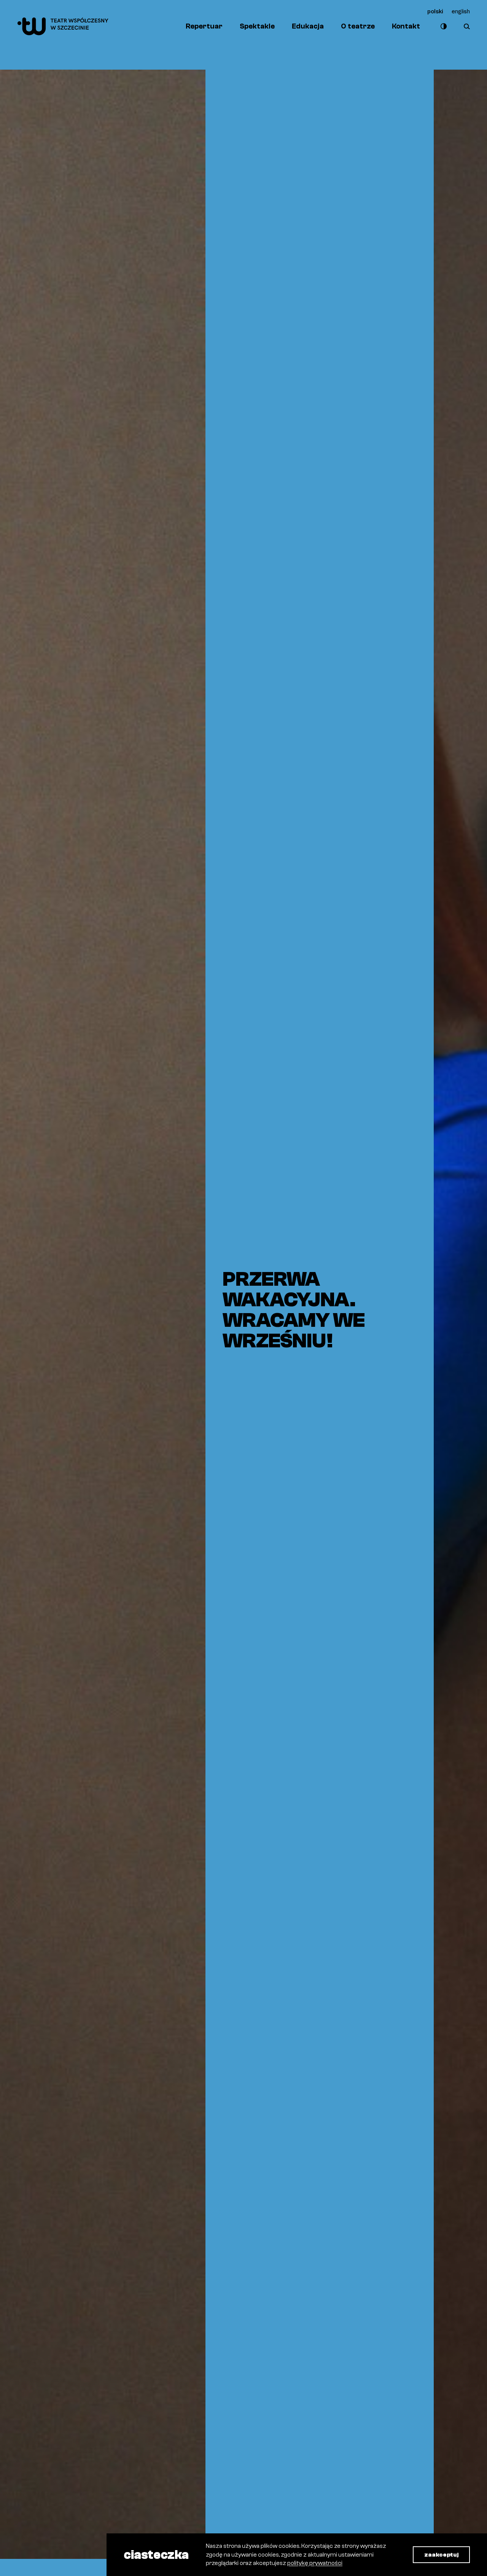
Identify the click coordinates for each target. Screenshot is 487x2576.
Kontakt (406, 26)
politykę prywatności (315, 2563)
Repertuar (204, 26)
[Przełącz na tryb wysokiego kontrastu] (442, 26)
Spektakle (257, 26)
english (461, 11)
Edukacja (308, 26)
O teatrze (358, 26)
